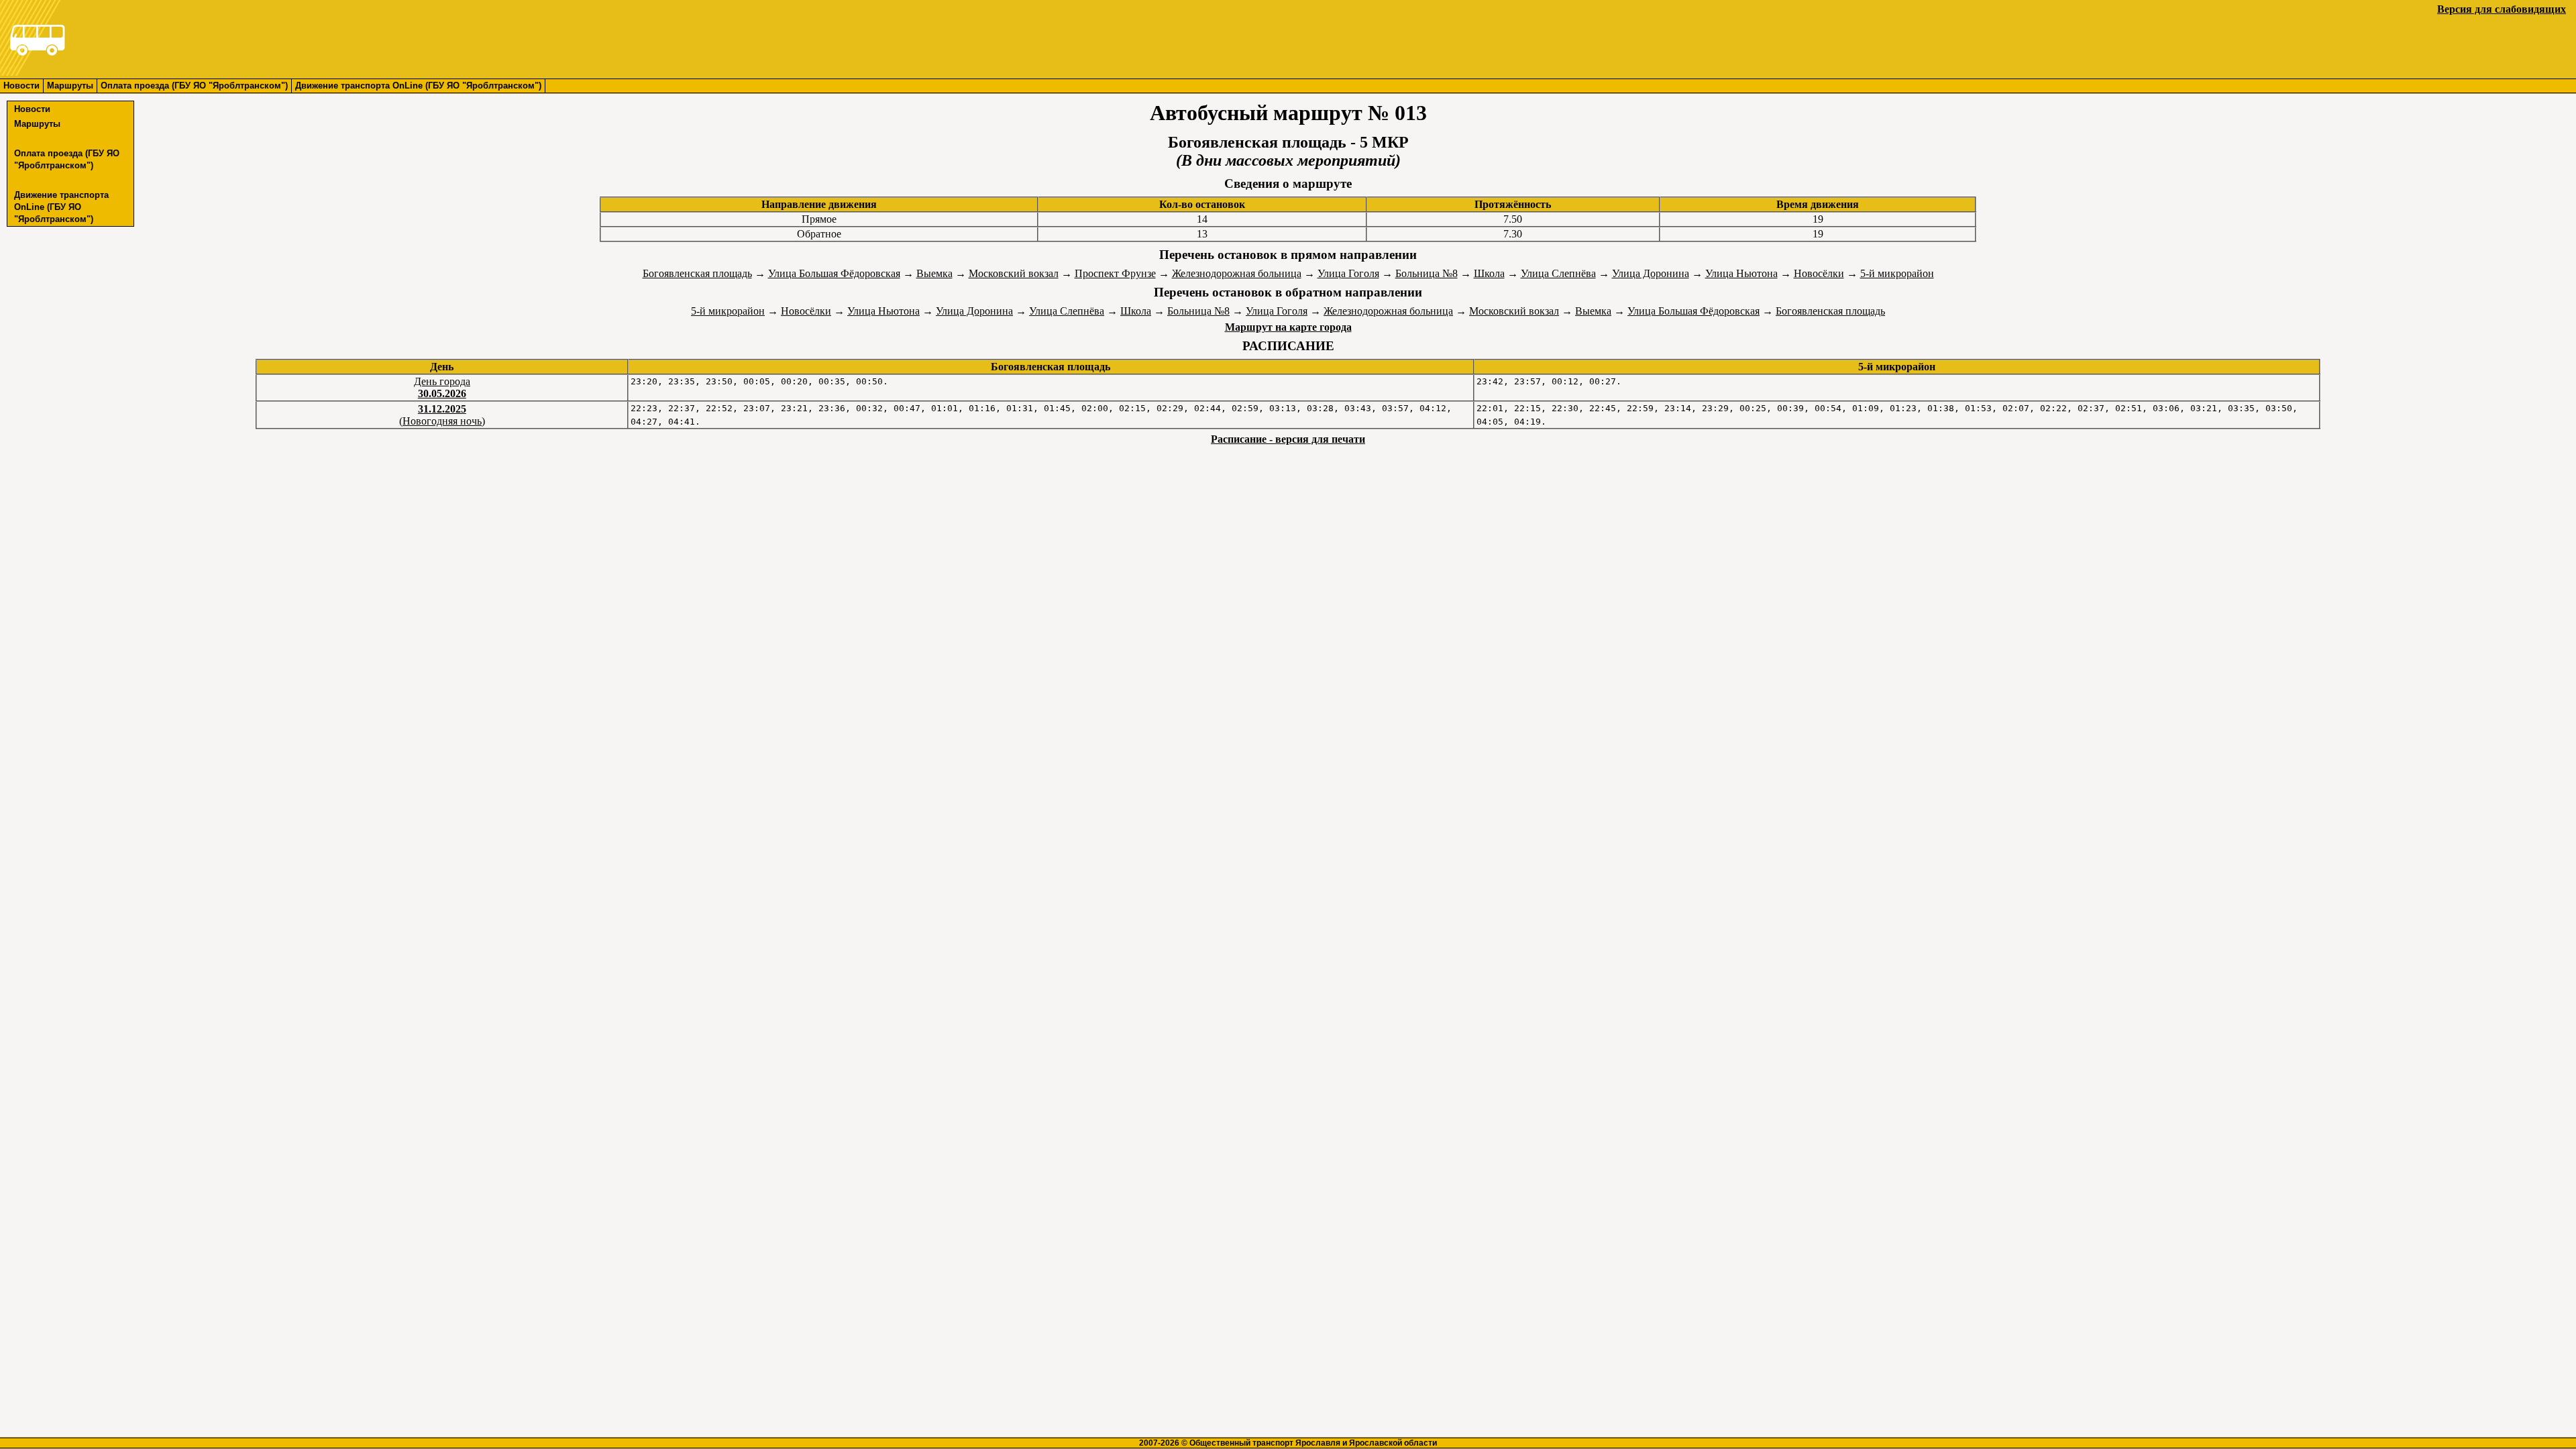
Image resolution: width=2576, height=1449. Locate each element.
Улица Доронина (1651, 273)
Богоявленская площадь (697, 273)
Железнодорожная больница (1237, 273)
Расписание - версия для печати (1288, 439)
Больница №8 (1427, 273)
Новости (21, 86)
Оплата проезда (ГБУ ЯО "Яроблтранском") (194, 86)
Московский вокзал (1014, 273)
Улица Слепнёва (1558, 273)
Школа (1489, 273)
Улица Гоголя (1348, 273)
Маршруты (70, 86)
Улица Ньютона (1741, 273)
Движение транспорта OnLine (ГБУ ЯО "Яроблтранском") (418, 86)
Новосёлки (1819, 273)
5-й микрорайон (1897, 273)
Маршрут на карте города (1288, 327)
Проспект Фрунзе (1115, 273)
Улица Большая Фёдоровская (834, 273)
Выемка (934, 273)
